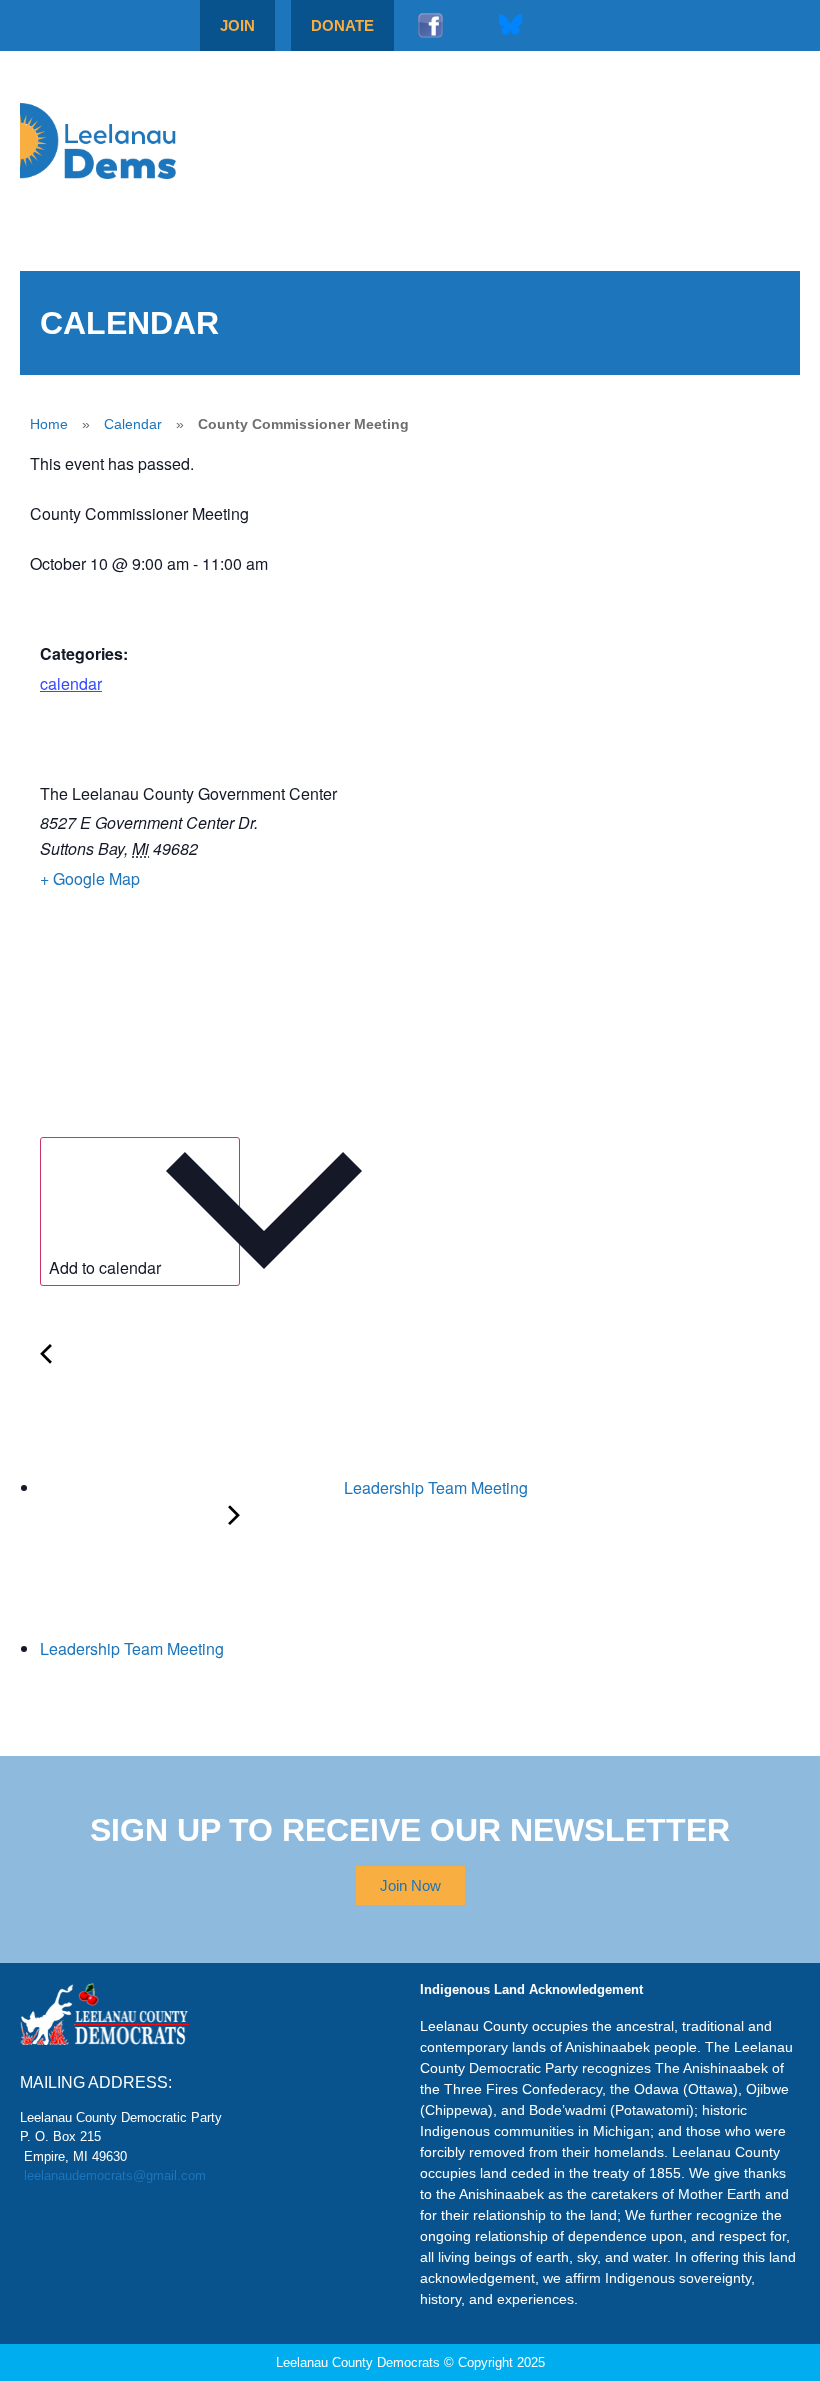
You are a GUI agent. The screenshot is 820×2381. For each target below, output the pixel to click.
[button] (749, 141)
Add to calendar (105, 1267)
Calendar (133, 424)
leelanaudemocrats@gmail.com (115, 2175)
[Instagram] (470, 25)
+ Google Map (90, 878)
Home (49, 424)
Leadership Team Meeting (434, 1487)
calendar (71, 683)
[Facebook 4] (430, 25)
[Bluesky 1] (510, 25)
